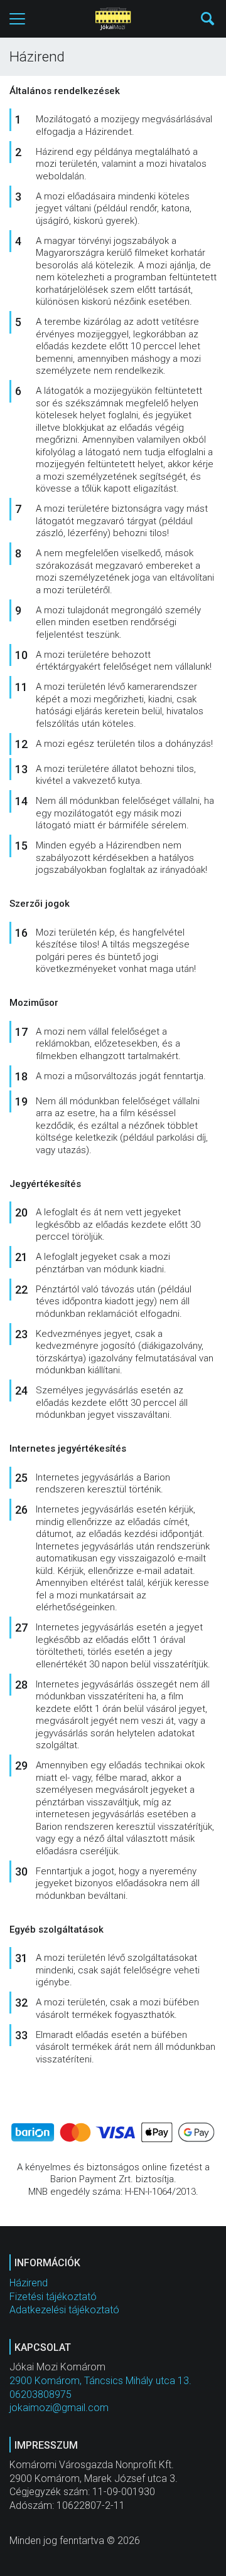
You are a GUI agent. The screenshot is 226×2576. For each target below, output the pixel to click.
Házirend (29, 2283)
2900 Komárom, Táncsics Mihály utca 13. (100, 2381)
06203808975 (40, 2394)
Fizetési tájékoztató (53, 2297)
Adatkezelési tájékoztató (64, 2310)
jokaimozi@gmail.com (59, 2408)
